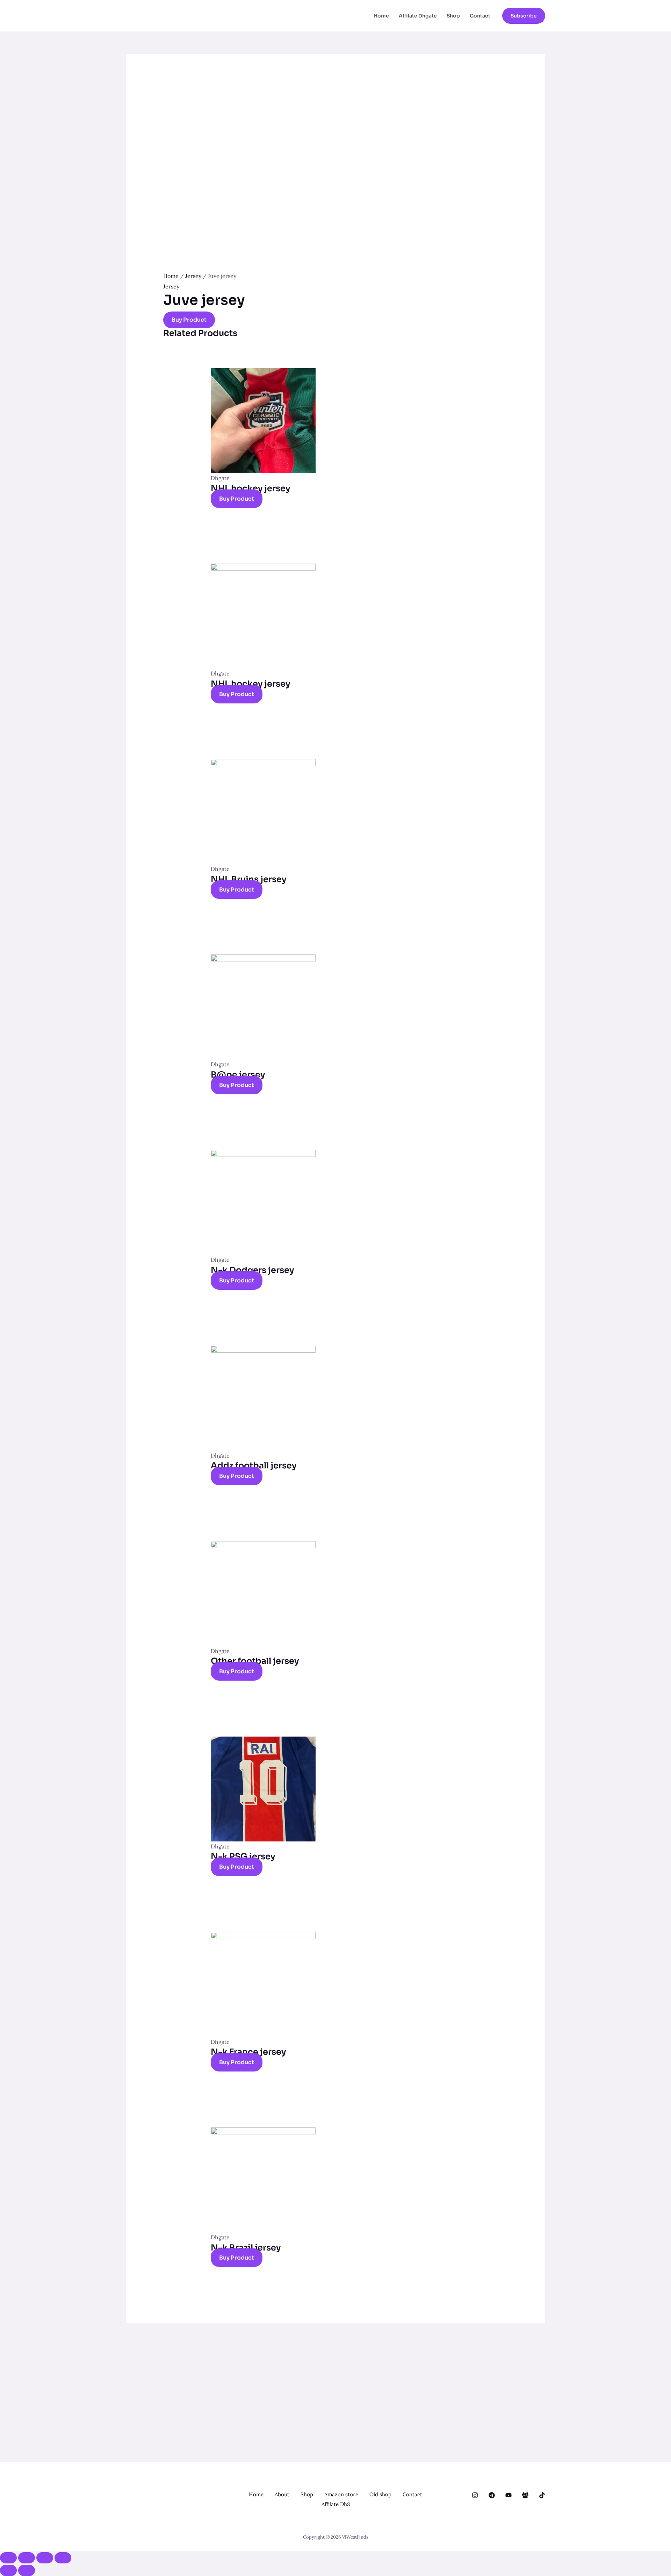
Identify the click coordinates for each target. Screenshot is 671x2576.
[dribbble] (508, 2495)
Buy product (189, 320)
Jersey (193, 276)
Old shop (380, 2494)
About (282, 2494)
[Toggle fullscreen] (45, 2558)
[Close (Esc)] (8, 2558)
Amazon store (341, 2494)
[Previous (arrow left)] (8, 2570)
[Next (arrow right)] (27, 2570)
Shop (453, 16)
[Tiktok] (542, 2495)
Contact (480, 16)
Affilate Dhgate (418, 16)
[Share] (27, 2558)
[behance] (475, 2495)
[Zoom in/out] (63, 2558)
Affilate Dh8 (336, 2504)
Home (381, 16)
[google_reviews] (492, 2495)
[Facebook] (525, 2495)
